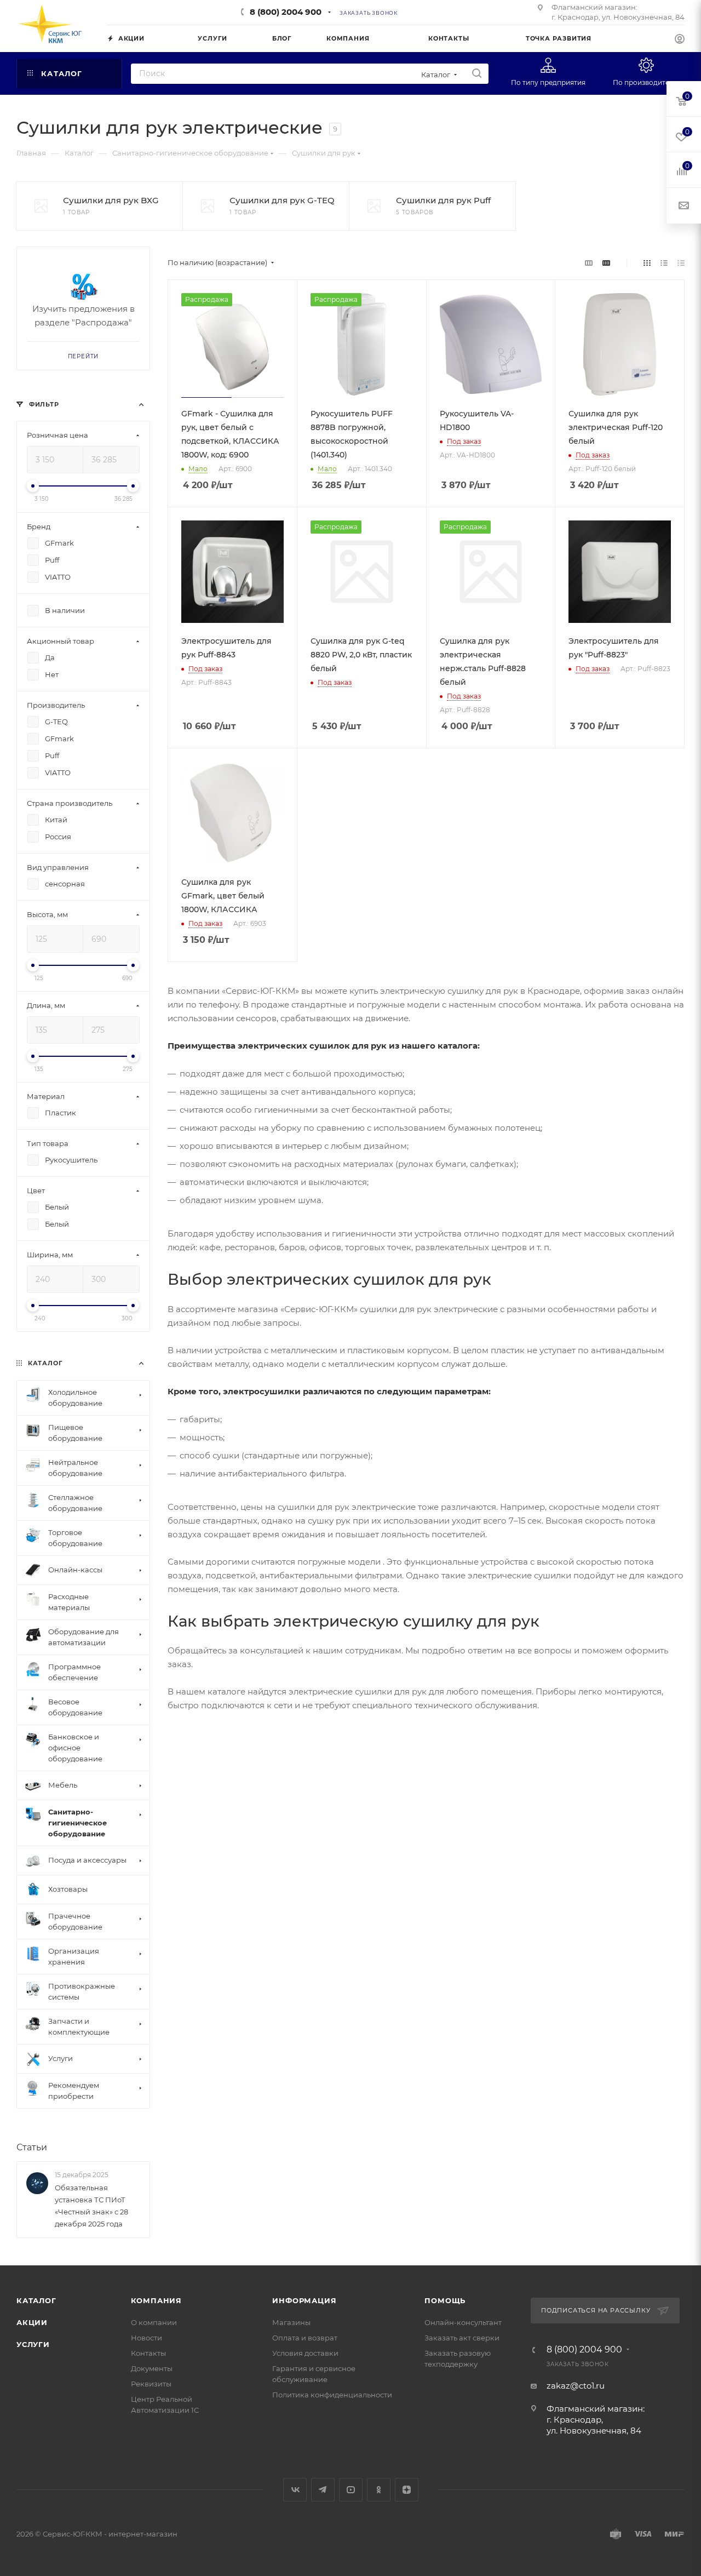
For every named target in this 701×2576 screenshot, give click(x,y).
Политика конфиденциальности (332, 2395)
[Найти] (477, 74)
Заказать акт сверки (462, 2338)
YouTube (351, 2490)
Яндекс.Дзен (407, 2490)
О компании (154, 2322)
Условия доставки (305, 2353)
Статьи (32, 2147)
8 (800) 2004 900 (286, 12)
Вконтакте (295, 2490)
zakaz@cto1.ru (576, 2386)
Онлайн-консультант (463, 2322)
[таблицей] (681, 263)
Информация (304, 2300)
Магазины (291, 2322)
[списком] (664, 263)
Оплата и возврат (305, 2338)
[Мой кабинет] (680, 40)
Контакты (148, 2353)
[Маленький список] (589, 263)
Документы (152, 2368)
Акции (32, 2322)
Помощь (445, 2300)
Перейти (84, 356)
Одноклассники (379, 2490)
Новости (146, 2338)
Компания (156, 2300)
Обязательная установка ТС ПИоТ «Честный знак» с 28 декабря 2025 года (91, 2206)
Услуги (33, 2344)
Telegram (323, 2490)
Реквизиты (151, 2384)
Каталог (36, 2300)
